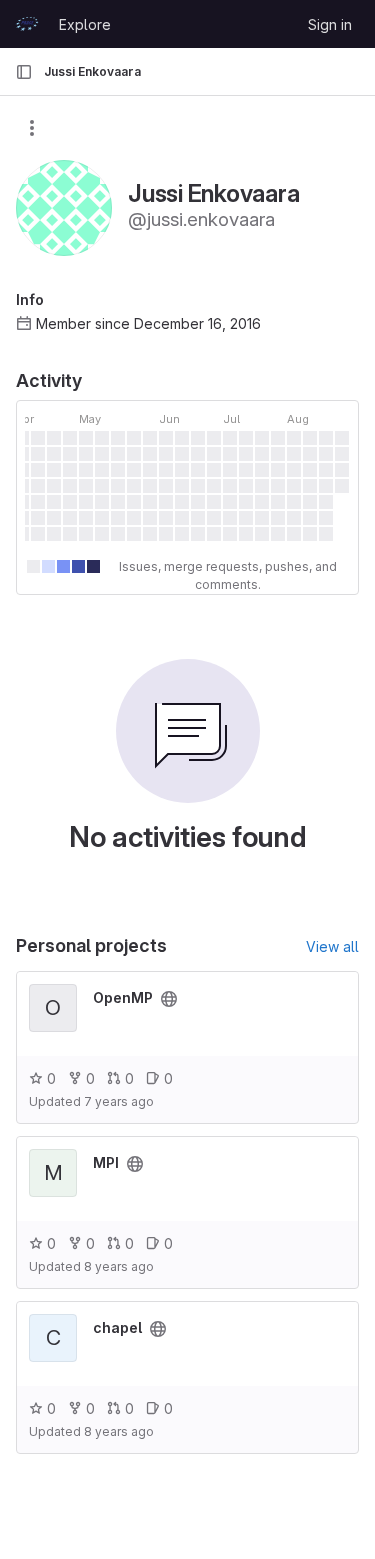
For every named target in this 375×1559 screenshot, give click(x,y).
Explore (85, 24)
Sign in (330, 24)
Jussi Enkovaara (92, 71)
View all (332, 946)
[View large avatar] (64, 206)
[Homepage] (27, 24)
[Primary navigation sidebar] (24, 72)
